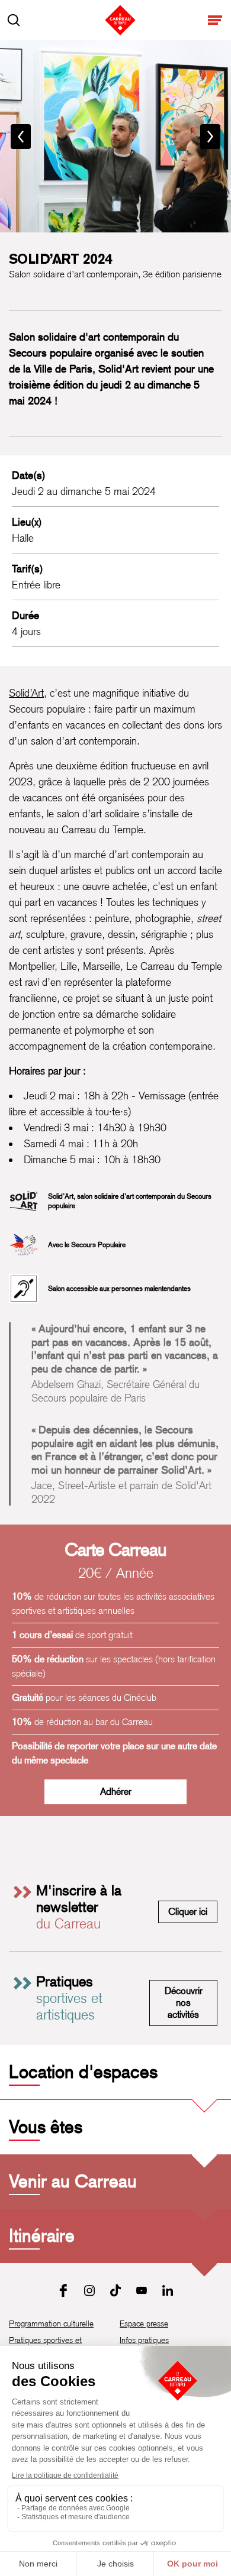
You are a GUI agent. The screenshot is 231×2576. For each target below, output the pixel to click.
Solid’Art (26, 693)
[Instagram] (89, 2290)
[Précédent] (21, 137)
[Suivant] (210, 137)
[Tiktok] (115, 2290)
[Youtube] (142, 2290)
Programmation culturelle (51, 2323)
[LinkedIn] (168, 2290)
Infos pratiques (144, 2340)
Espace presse (144, 2323)
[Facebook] (63, 2290)
